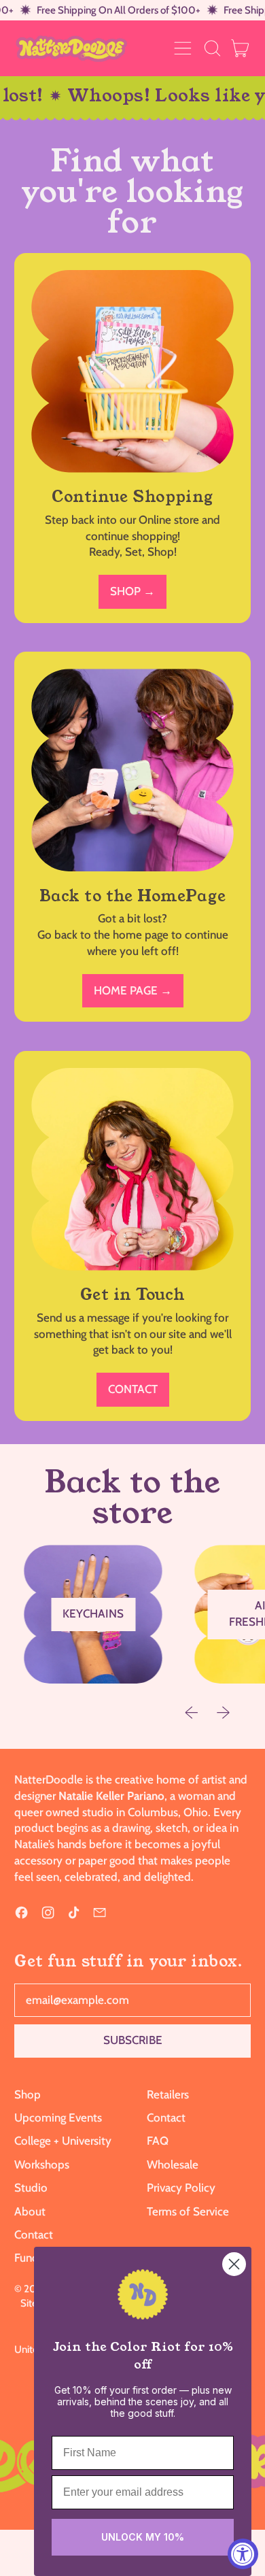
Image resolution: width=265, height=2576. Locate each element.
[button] (212, 48)
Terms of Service (188, 2211)
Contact (34, 2235)
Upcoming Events (58, 2118)
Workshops (42, 2164)
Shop (28, 2094)
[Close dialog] (234, 2264)
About (30, 2211)
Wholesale (173, 2164)
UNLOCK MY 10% (143, 2537)
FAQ (158, 2141)
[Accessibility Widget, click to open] (243, 2554)
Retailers (168, 2094)
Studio (31, 2188)
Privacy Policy (181, 2188)
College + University (63, 2141)
